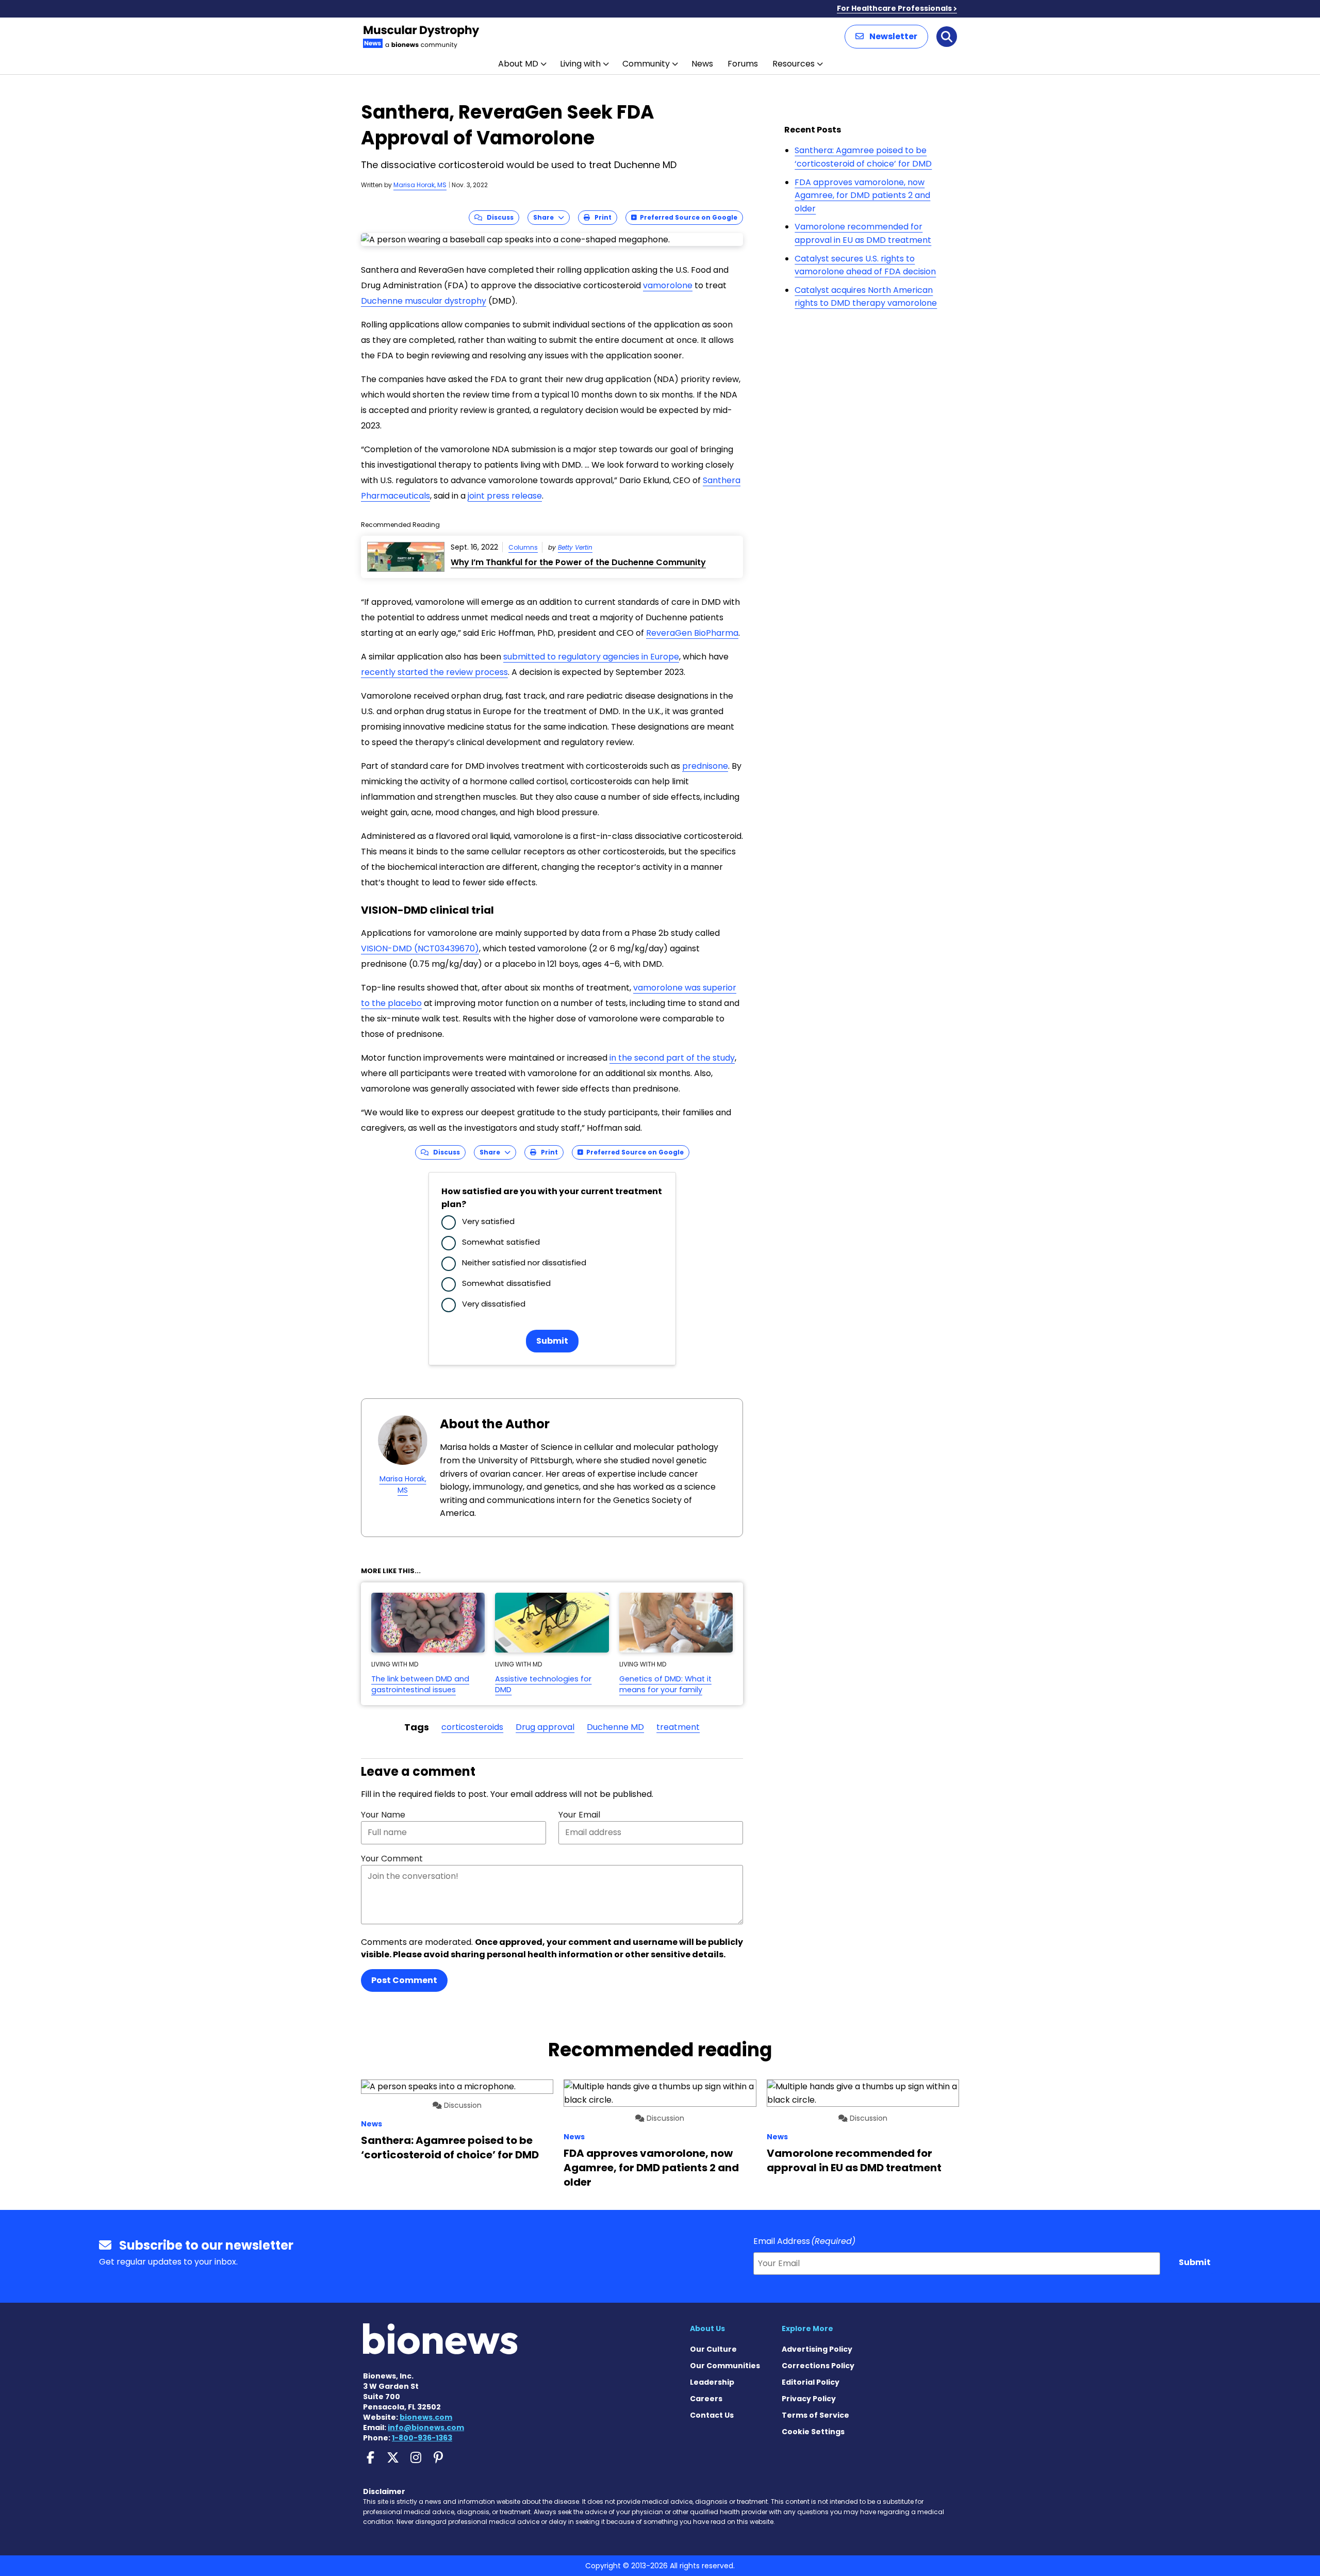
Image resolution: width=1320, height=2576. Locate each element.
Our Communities (725, 2366)
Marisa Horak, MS (420, 185)
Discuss (498, 217)
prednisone (705, 766)
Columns (523, 547)
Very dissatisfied (494, 1304)
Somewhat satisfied (501, 1242)
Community (646, 64)
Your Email (579, 1815)
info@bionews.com (426, 2428)
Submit (552, 1341)
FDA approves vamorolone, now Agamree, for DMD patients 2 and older (862, 195)
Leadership (712, 2382)
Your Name (383, 1815)
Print (601, 217)
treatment (678, 1727)
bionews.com (426, 2417)
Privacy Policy (809, 2399)
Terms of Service (815, 2415)
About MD (518, 64)
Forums (743, 64)
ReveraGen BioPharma (692, 633)
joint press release (505, 496)
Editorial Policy (811, 2382)
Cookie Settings (813, 2432)
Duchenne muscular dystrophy (424, 301)
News (702, 64)
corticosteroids (472, 1727)
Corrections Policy (818, 2366)
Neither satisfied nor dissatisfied (524, 1262)
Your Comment (392, 1859)
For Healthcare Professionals (894, 8)
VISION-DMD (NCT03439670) (420, 948)
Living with (580, 64)
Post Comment (404, 1980)
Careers (706, 2399)
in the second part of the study (672, 1058)
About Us (707, 2329)
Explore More (807, 2329)
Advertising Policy (817, 2349)
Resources (794, 64)
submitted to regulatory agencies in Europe (591, 657)
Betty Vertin (575, 547)
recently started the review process (434, 672)
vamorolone (668, 285)
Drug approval (545, 1727)
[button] (886, 37)
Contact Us (712, 2415)
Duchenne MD (615, 1727)
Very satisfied (488, 1221)
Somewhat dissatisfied (506, 1283)
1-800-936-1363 (422, 2438)
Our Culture (713, 2349)
